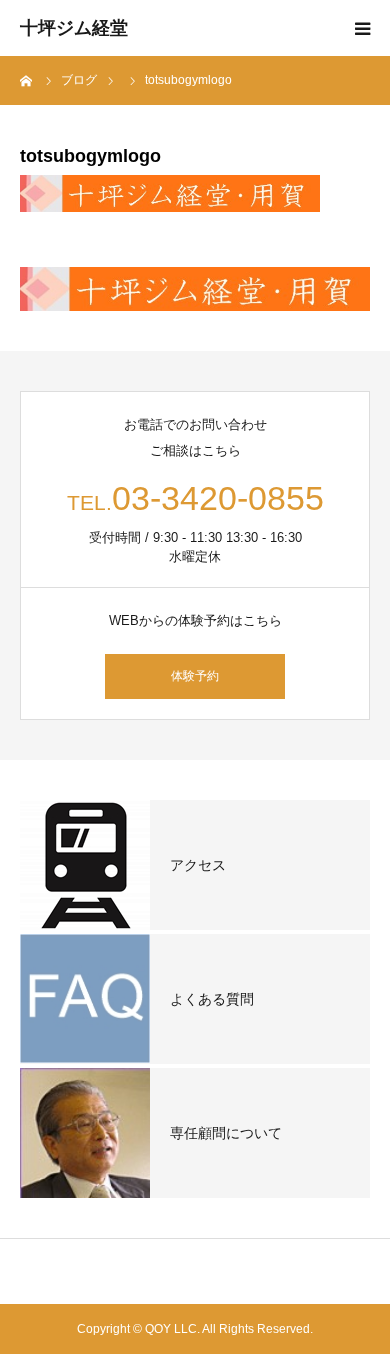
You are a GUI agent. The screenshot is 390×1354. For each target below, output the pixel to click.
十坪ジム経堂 (74, 28)
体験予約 (195, 676)
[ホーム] (27, 80)
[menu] (362, 28)
